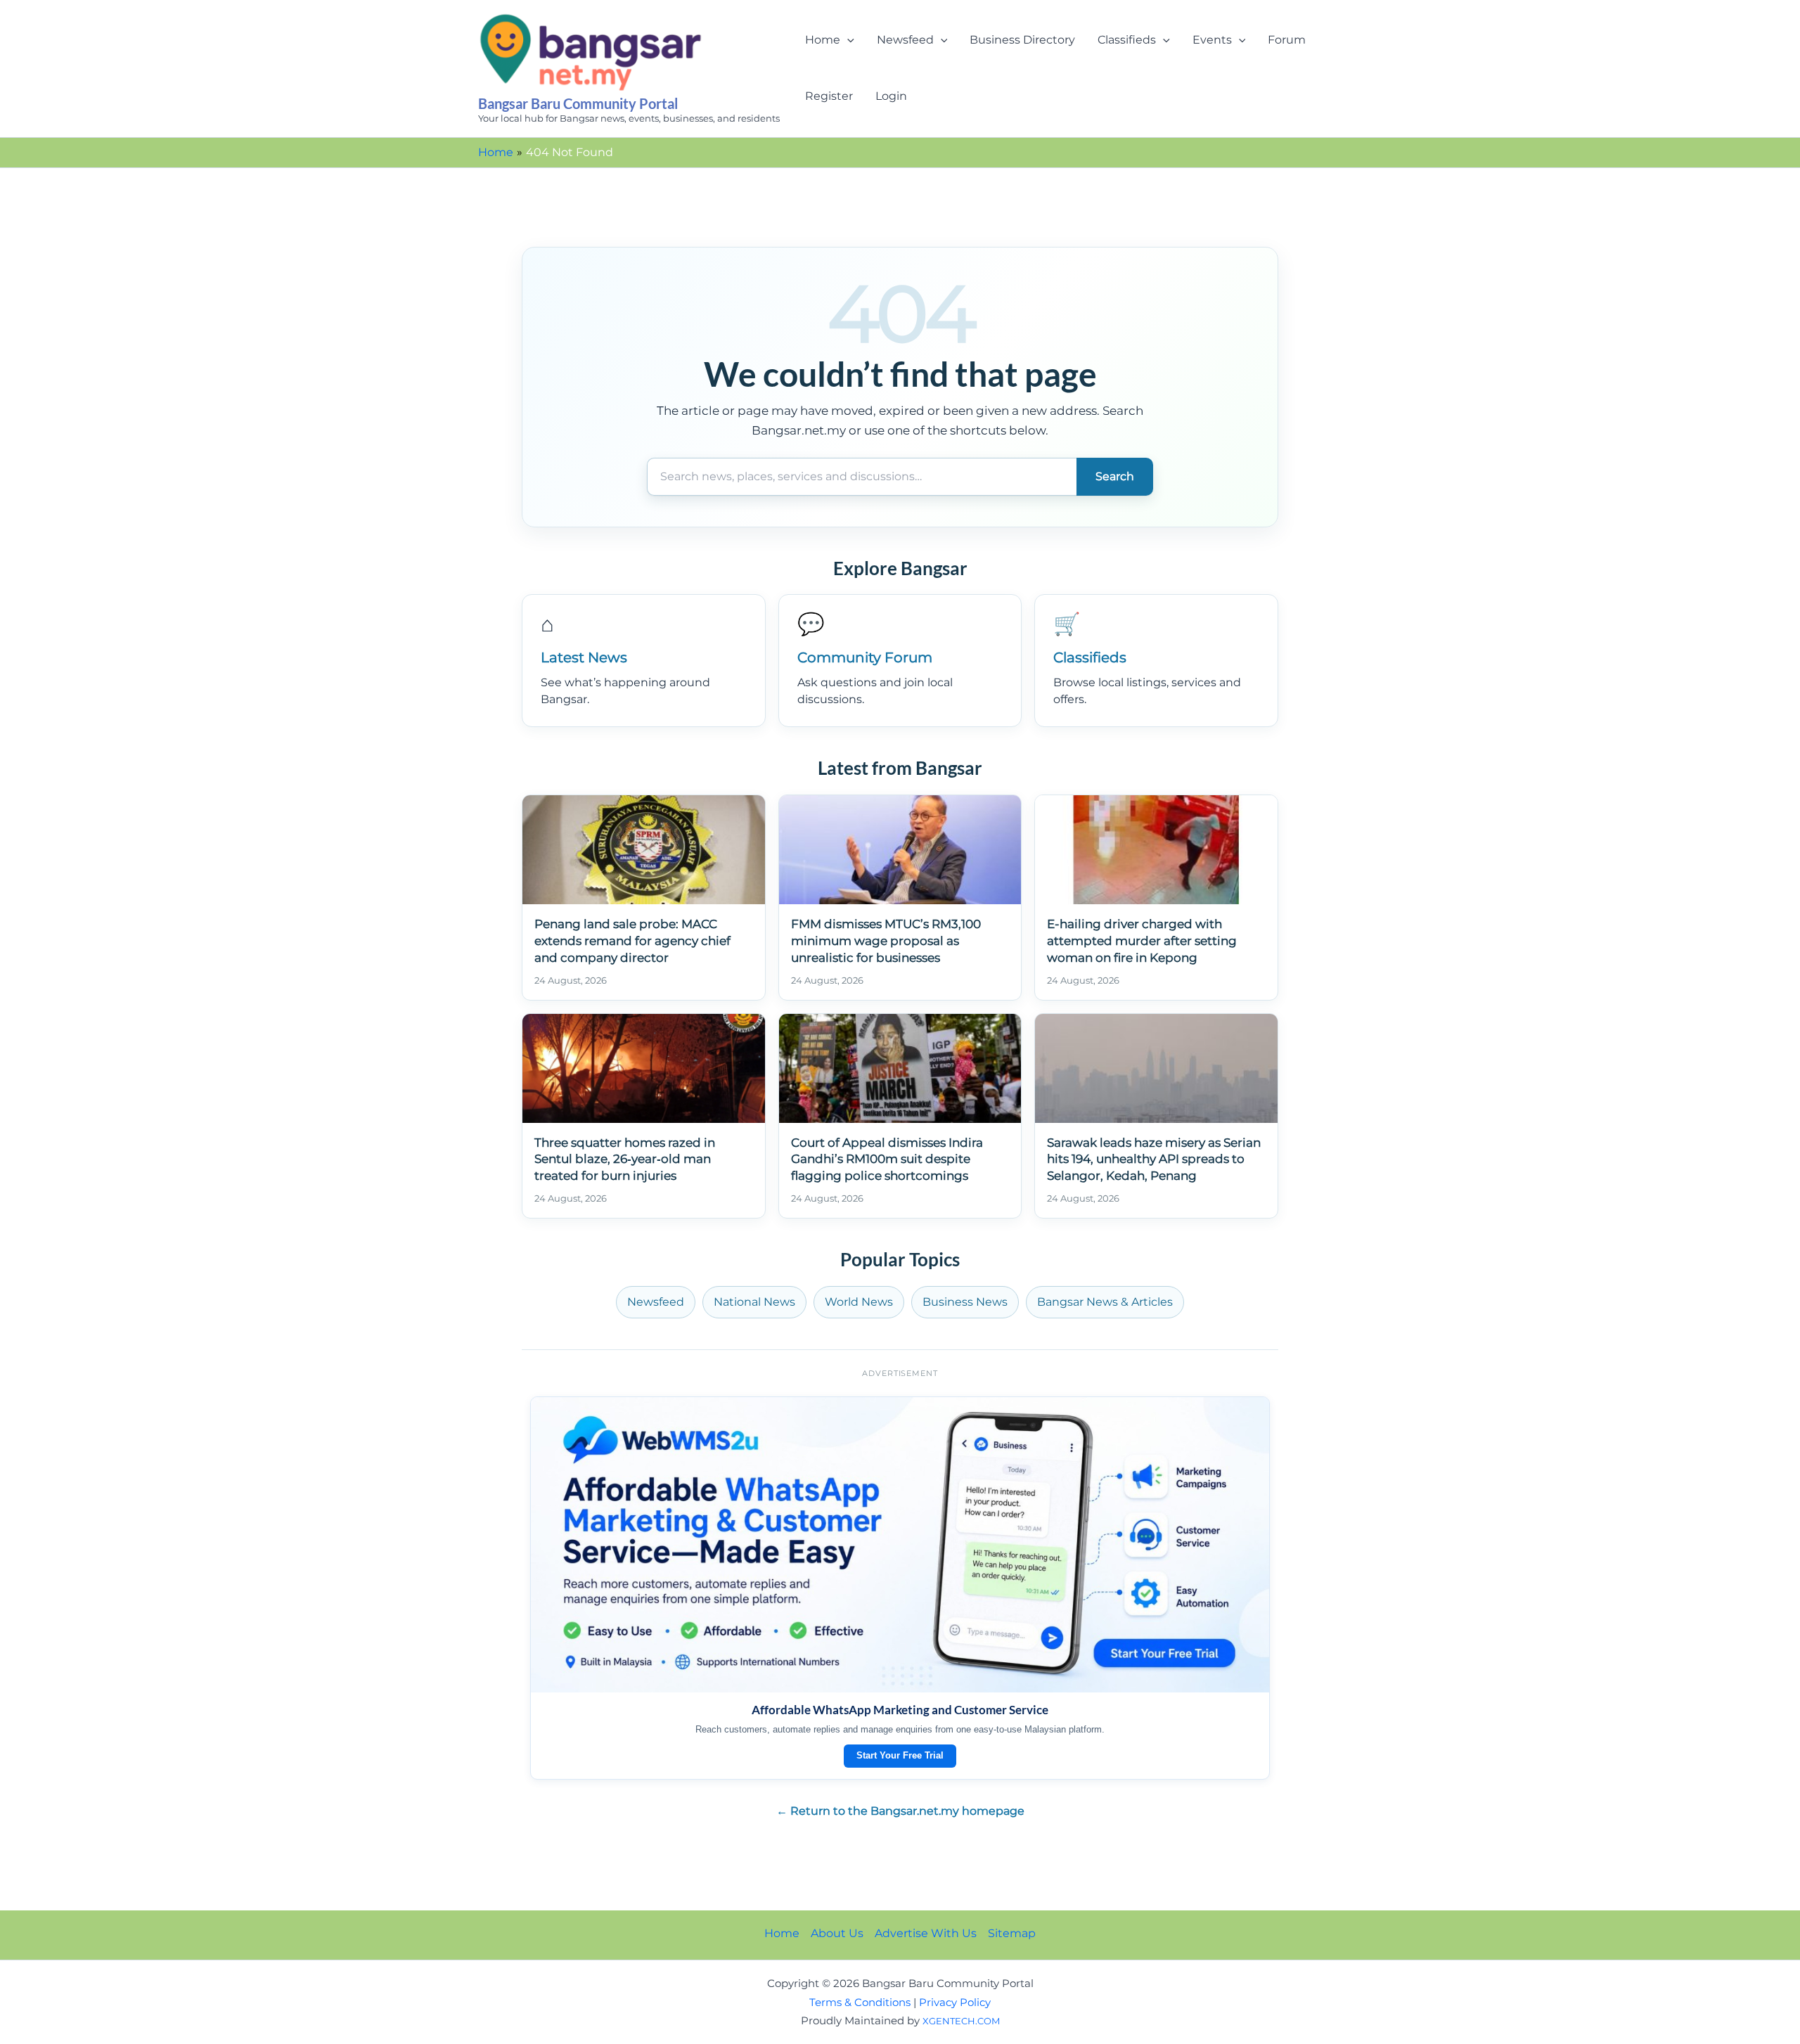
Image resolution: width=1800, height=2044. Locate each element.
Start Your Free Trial (900, 1755)
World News (859, 1302)
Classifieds (1127, 40)
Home (823, 40)
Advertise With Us (926, 1933)
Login (891, 96)
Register (829, 96)
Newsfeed (905, 40)
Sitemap (1012, 1933)
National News (754, 1302)
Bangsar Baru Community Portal (578, 103)
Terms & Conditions (860, 2003)
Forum (1287, 40)
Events (1212, 40)
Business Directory (1022, 40)
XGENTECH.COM (961, 2021)
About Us (837, 1933)
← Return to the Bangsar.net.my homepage (900, 1811)
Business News (965, 1302)
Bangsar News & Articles (1105, 1302)
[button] (847, 40)
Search (1115, 476)
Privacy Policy (955, 2003)
